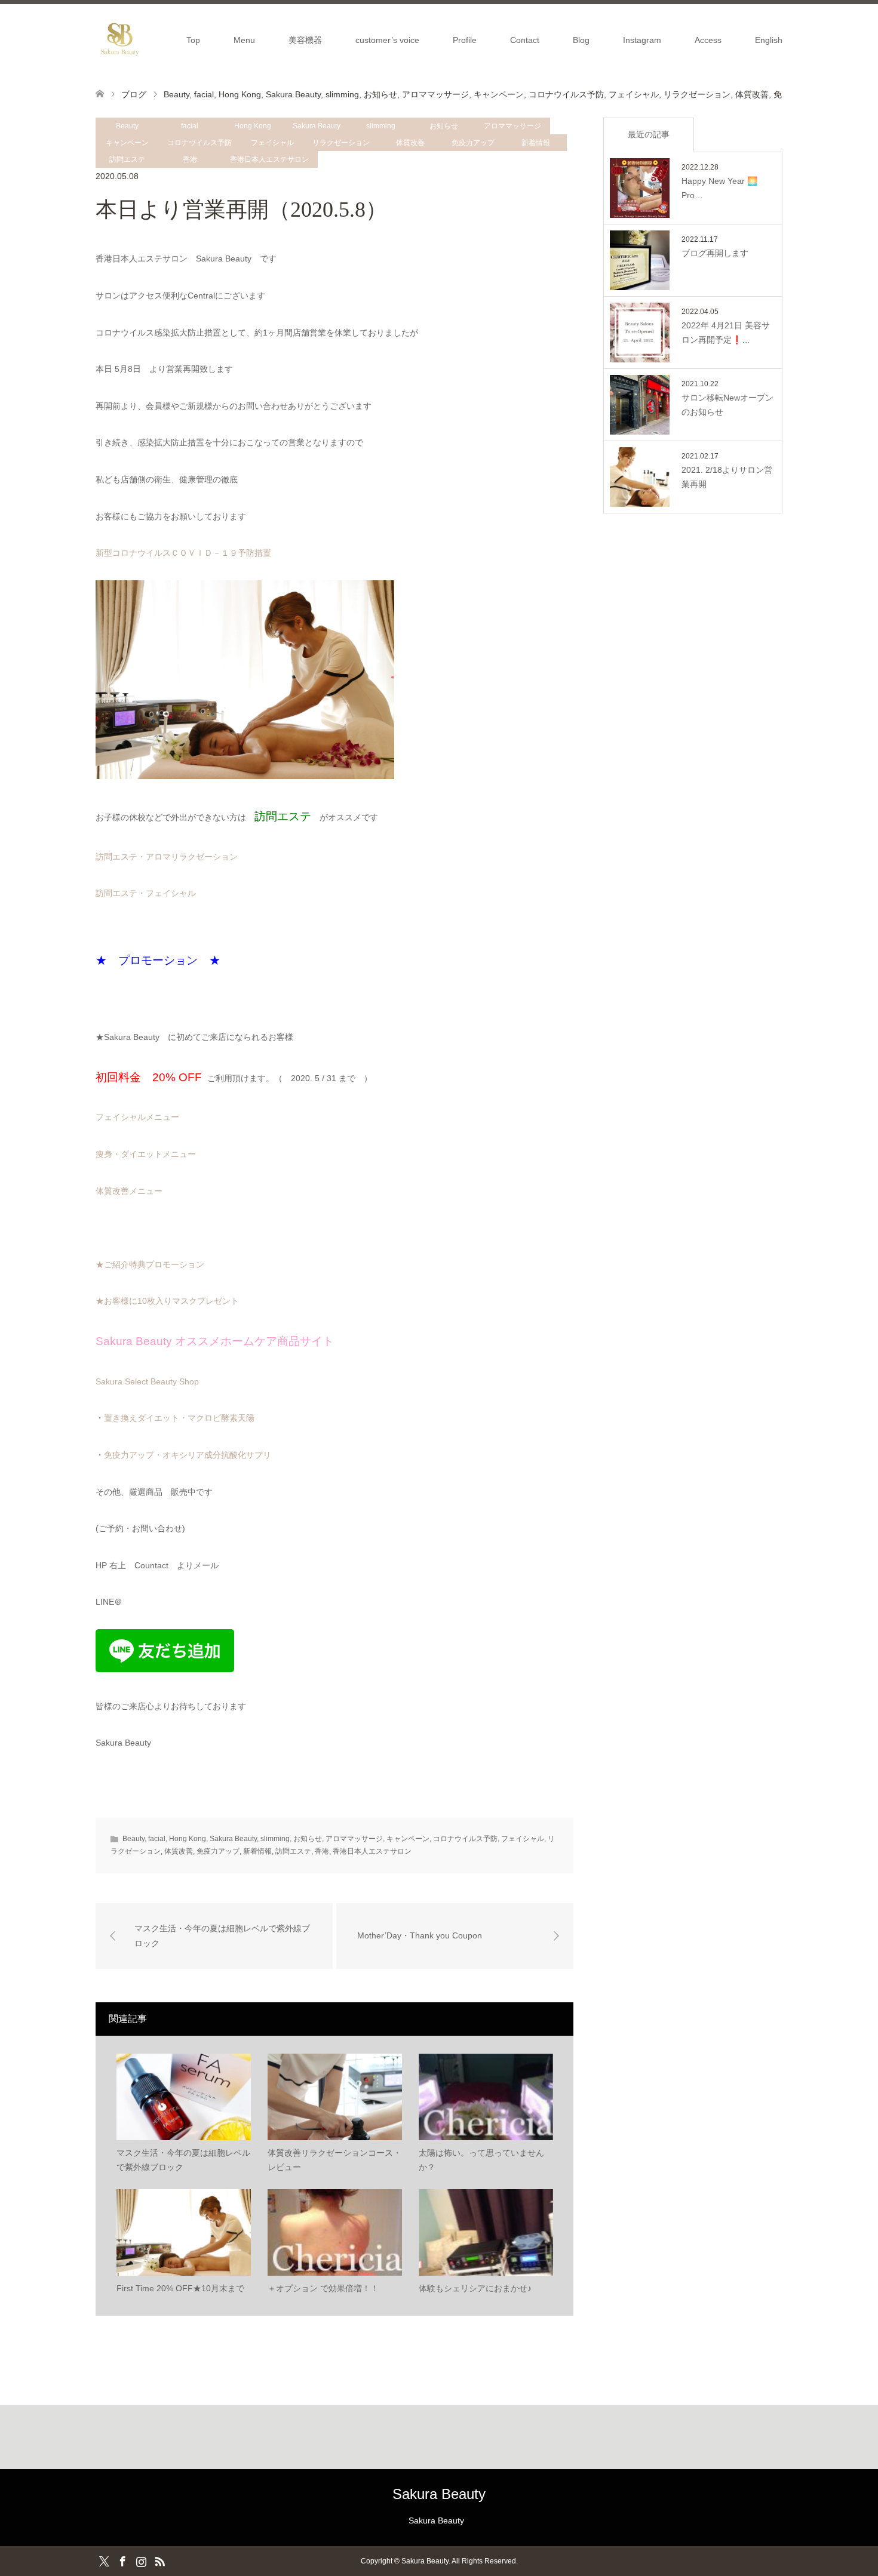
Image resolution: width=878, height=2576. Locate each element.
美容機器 (305, 40)
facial (190, 126)
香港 (190, 159)
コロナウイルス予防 (199, 143)
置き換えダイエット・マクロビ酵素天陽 (179, 1418)
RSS (159, 2560)
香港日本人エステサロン (269, 159)
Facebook (122, 2560)
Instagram (642, 40)
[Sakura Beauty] (119, 39)
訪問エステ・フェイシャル (146, 893)
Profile (465, 40)
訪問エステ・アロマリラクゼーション (167, 857)
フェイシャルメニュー (137, 1117)
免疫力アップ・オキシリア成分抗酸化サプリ (188, 1455)
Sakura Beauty (317, 126)
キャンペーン (127, 143)
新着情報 (536, 143)
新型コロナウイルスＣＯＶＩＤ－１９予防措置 (183, 553)
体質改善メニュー (129, 1191)
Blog (581, 40)
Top (193, 40)
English (769, 40)
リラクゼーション (341, 143)
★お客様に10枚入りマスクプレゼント (167, 1301)
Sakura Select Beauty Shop (147, 1381)
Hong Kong (253, 126)
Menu (244, 40)
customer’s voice (387, 40)
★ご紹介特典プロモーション (150, 1264)
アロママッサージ (512, 126)
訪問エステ (127, 159)
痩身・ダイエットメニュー (146, 1154)
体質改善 (410, 143)
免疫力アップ (473, 143)
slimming (381, 126)
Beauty (127, 126)
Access (708, 40)
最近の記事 (649, 134)
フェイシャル (272, 143)
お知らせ (444, 126)
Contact (525, 40)
